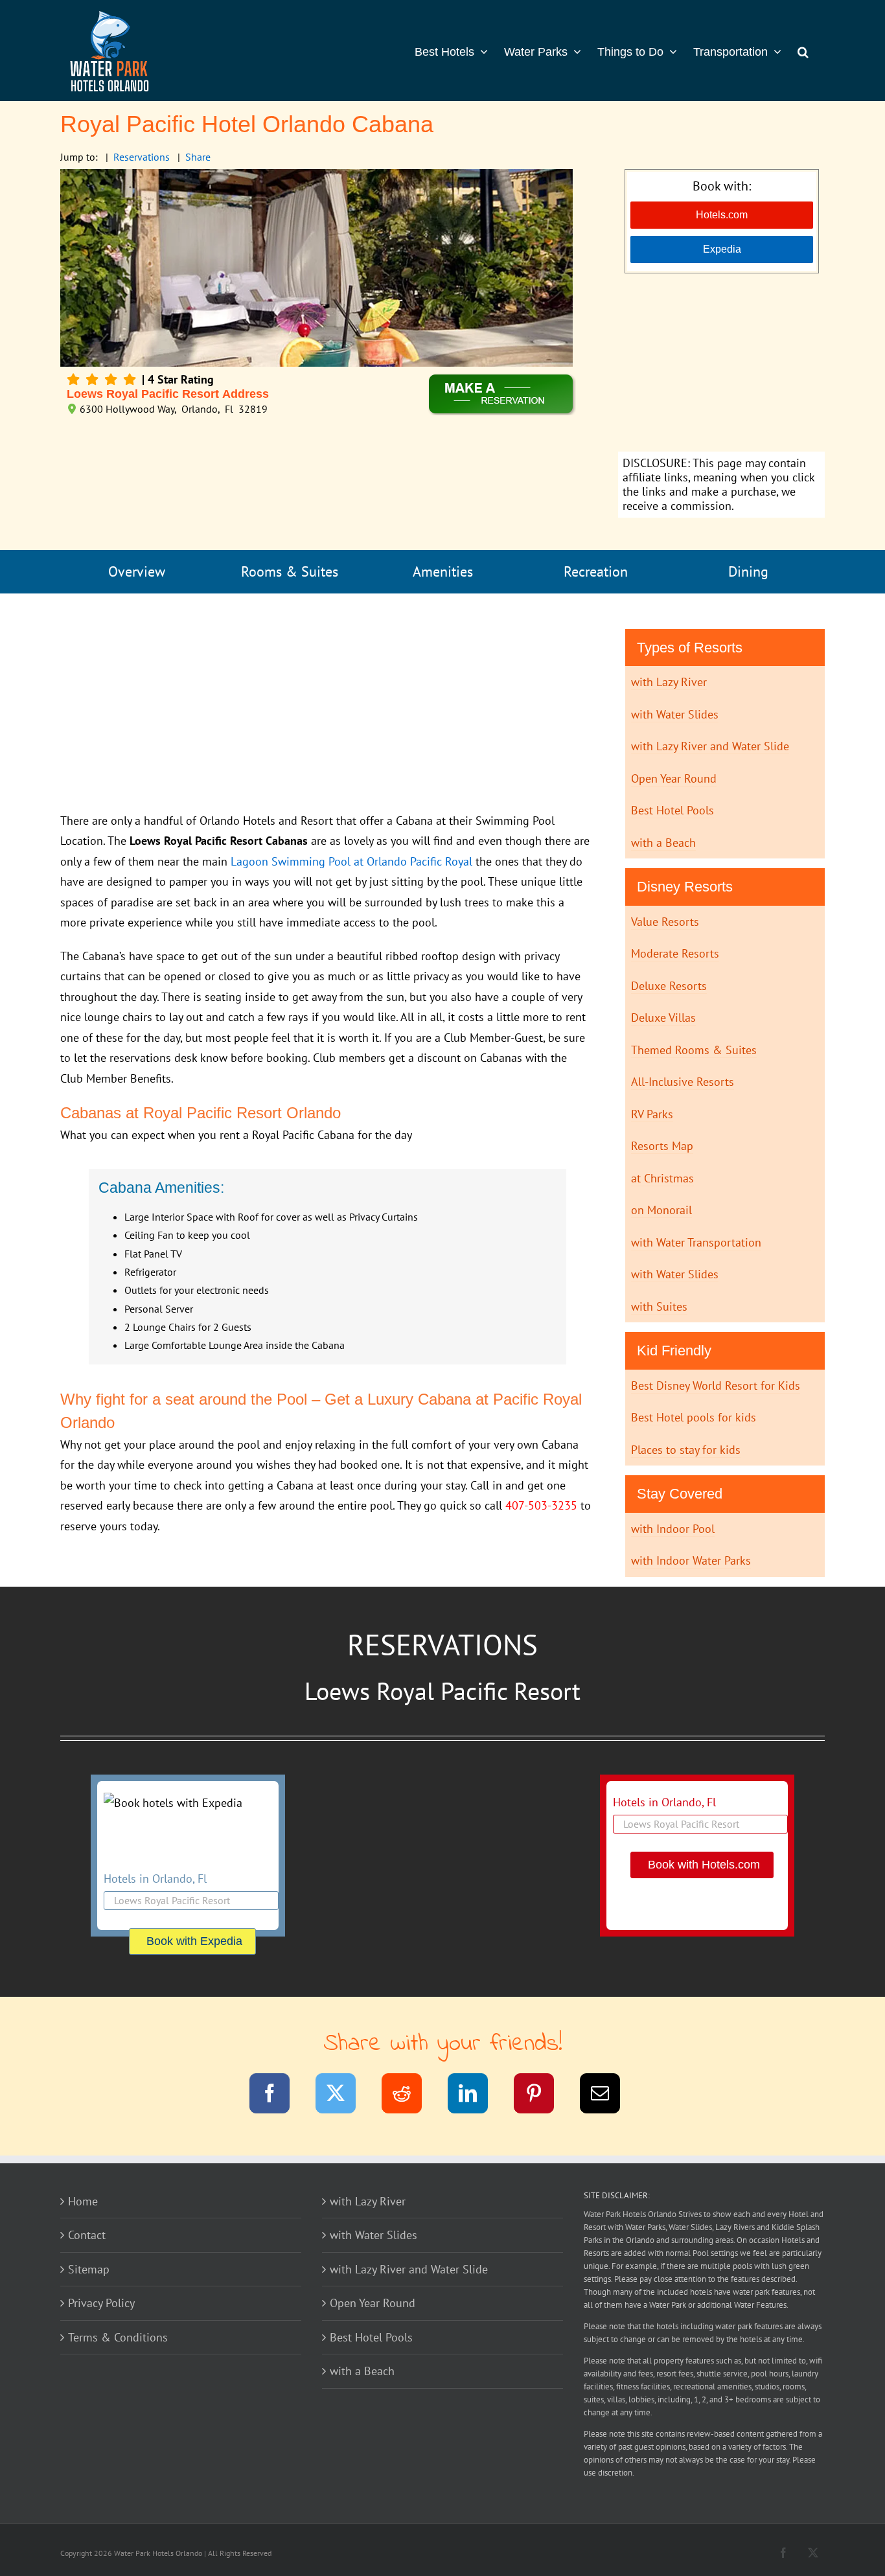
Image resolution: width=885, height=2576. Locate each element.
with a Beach (663, 843)
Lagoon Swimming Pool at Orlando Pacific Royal (351, 861)
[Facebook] (278, 2096)
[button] (803, 51)
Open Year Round (674, 778)
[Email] (608, 2096)
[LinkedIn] (476, 2096)
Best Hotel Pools (672, 810)
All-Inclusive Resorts (683, 1082)
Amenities (443, 571)
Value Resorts (665, 922)
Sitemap (89, 2269)
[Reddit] (410, 2096)
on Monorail (661, 1210)
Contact (87, 2235)
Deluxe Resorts (669, 986)
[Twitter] (344, 2096)
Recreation (596, 571)
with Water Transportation (696, 1242)
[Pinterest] (542, 2096)
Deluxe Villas (663, 1018)
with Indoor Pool (673, 1529)
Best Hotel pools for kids (694, 1417)
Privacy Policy (101, 2303)
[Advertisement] (721, 364)
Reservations (142, 157)
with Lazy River (669, 682)
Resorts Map (662, 1146)
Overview (137, 571)
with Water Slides (675, 714)
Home (83, 2201)
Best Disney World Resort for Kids (716, 1386)
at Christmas (662, 1178)
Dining (748, 571)
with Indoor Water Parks (691, 1560)
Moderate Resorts (675, 953)
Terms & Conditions (118, 2337)
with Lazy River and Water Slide (710, 746)
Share (198, 157)
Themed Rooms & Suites (694, 1050)
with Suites (659, 1306)
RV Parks (652, 1114)
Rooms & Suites (290, 571)
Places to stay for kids (686, 1450)
